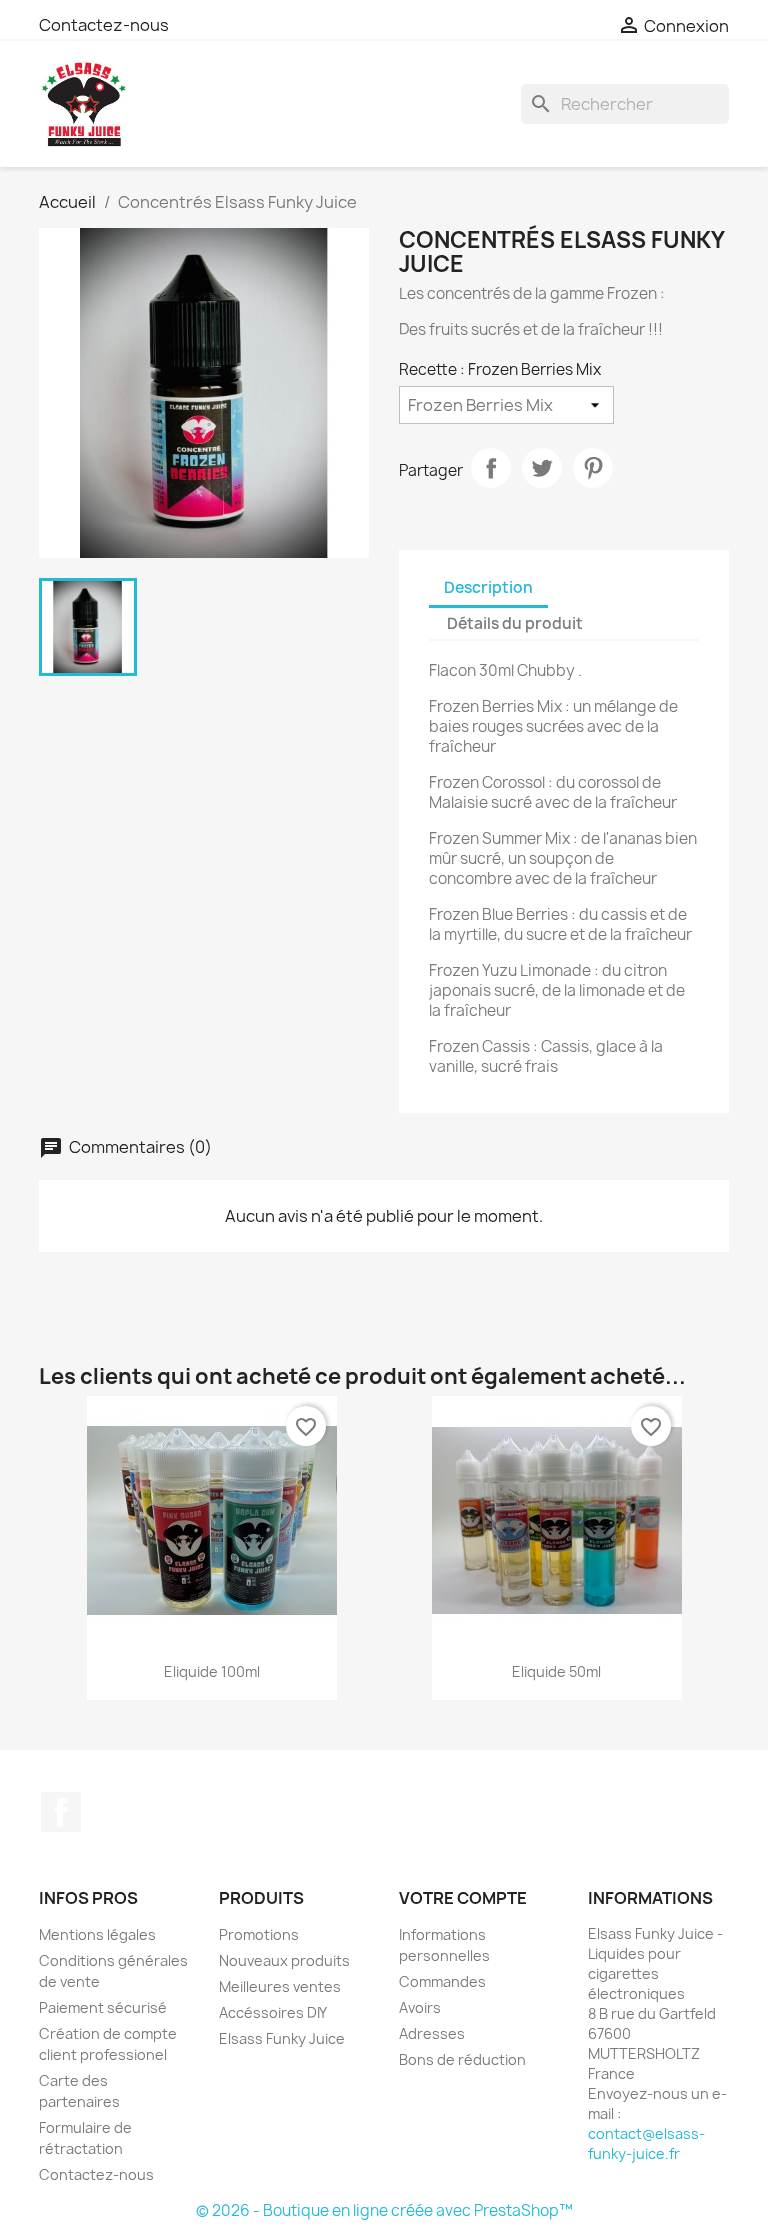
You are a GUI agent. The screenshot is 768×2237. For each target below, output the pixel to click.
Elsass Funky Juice (282, 2038)
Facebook (61, 1812)
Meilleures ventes (280, 1986)
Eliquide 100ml (212, 1671)
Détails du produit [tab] (515, 623)
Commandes (442, 1981)
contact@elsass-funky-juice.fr (646, 2143)
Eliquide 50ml (556, 1671)
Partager (491, 468)
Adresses (432, 2033)
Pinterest (593, 468)
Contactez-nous (104, 25)
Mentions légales (97, 1934)
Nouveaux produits (284, 1960)
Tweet (542, 468)
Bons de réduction (462, 2059)
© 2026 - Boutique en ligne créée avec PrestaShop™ (384, 2210)
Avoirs (420, 2007)
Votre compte (463, 1898)
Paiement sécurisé (103, 2007)
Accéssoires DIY (273, 2012)
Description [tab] (488, 587)
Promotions (259, 1934)
